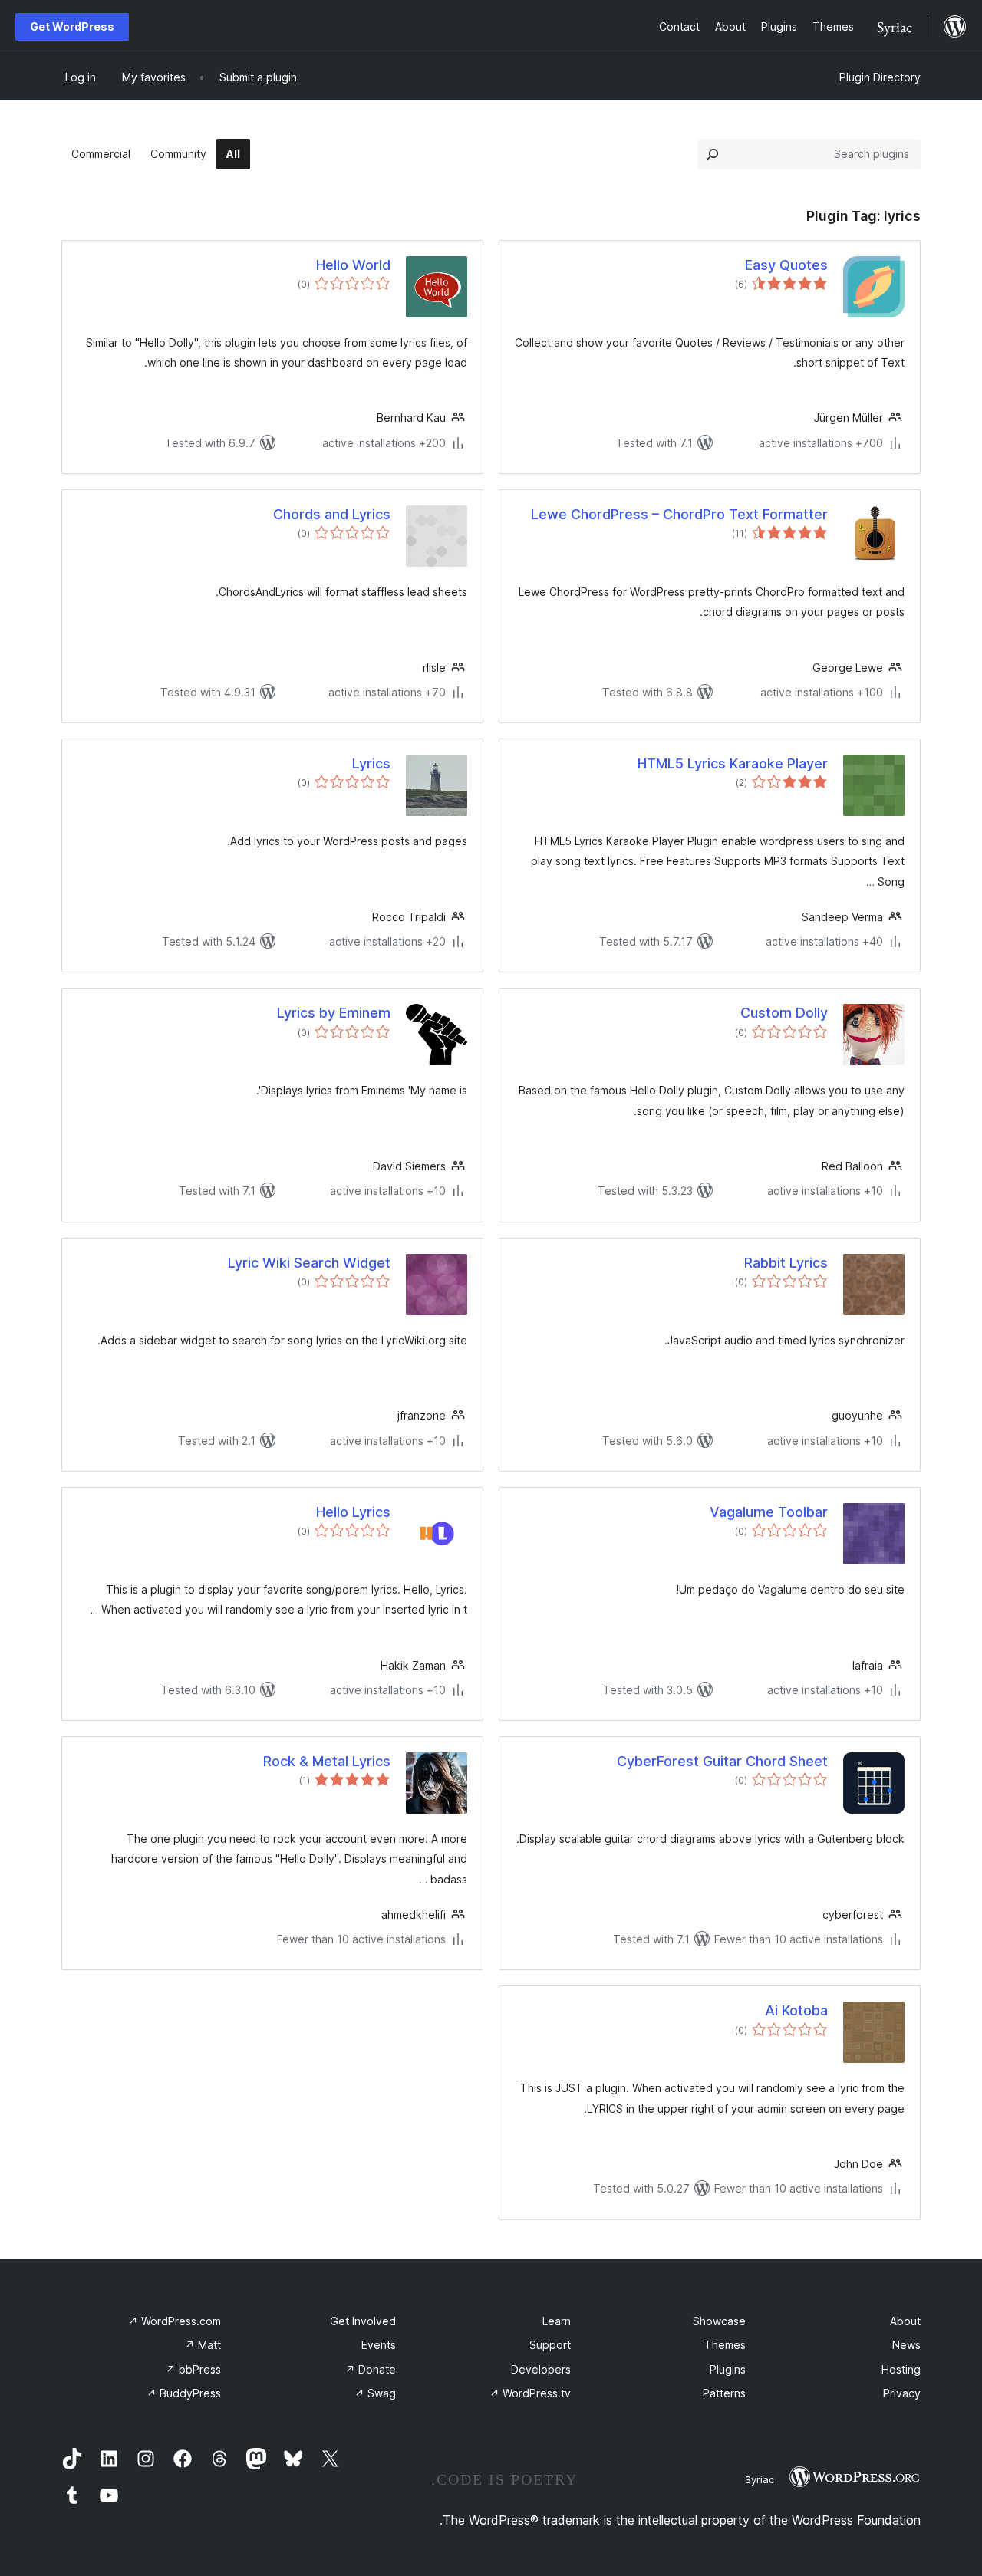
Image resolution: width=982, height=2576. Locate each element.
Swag (375, 2393)
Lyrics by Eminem (334, 1013)
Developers (541, 2369)
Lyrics (371, 763)
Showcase (719, 2321)
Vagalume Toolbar (769, 1512)
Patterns (724, 2393)
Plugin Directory (880, 77)
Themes (725, 2345)
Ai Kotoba (796, 2010)
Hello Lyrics (353, 1512)
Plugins (728, 2369)
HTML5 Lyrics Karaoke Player (733, 763)
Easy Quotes (786, 265)
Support (550, 2345)
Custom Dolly (784, 1013)
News (906, 2345)
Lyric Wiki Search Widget (309, 1263)
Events (379, 2345)
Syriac (760, 2479)
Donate (371, 2369)
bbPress (193, 2369)
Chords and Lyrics (332, 514)
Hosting (901, 2369)
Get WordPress (72, 26)
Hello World (353, 265)
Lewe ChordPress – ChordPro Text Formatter (679, 514)
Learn (557, 2321)
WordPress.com (175, 2321)
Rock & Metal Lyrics (327, 1761)
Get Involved (363, 2321)
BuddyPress (184, 2393)
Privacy (902, 2393)
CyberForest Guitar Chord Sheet (722, 1761)
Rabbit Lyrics (786, 1263)
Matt (203, 2345)
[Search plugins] (713, 154)
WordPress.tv (530, 2393)
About (905, 2321)
